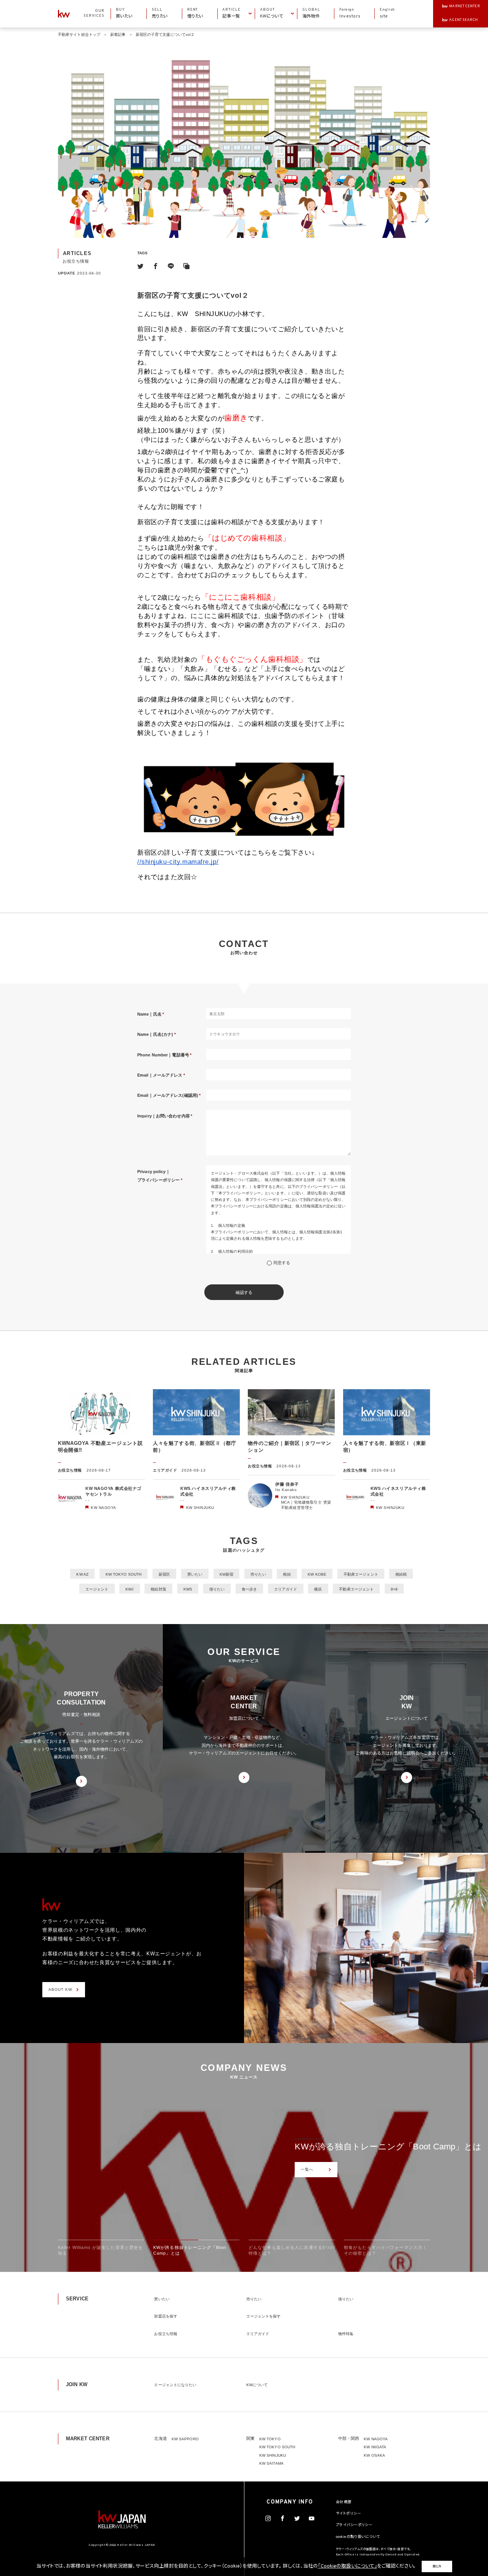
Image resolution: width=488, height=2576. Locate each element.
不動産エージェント (361, 1574)
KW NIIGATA (375, 2447)
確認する (244, 1292)
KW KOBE (317, 1574)
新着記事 (118, 35)
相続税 (401, 1574)
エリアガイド (286, 1589)
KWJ (129, 1589)
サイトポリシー (348, 2514)
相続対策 (158, 1589)
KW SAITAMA (271, 2463)
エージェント (97, 1589)
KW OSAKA (374, 2455)
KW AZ (82, 1574)
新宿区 (164, 1574)
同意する (282, 1263)
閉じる (437, 2566)
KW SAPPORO (185, 2439)
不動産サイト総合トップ (79, 35)
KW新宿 (226, 1574)
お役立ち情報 (166, 2334)
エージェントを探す (264, 2316)
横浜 (318, 1589)
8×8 (394, 1589)
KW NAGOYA (376, 2439)
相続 (287, 1574)
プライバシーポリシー (354, 2525)
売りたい (258, 1574)
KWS (188, 1589)
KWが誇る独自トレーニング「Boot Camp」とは (388, 2147)
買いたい (195, 1574)
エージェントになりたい (175, 2385)
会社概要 (344, 2502)
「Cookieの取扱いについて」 (348, 2566)
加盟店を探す (166, 2316)
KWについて (257, 2385)
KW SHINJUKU (273, 2455)
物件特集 (346, 2334)
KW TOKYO (270, 2439)
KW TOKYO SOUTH (124, 1574)
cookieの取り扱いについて (358, 2537)
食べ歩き (249, 1589)
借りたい (217, 1589)
